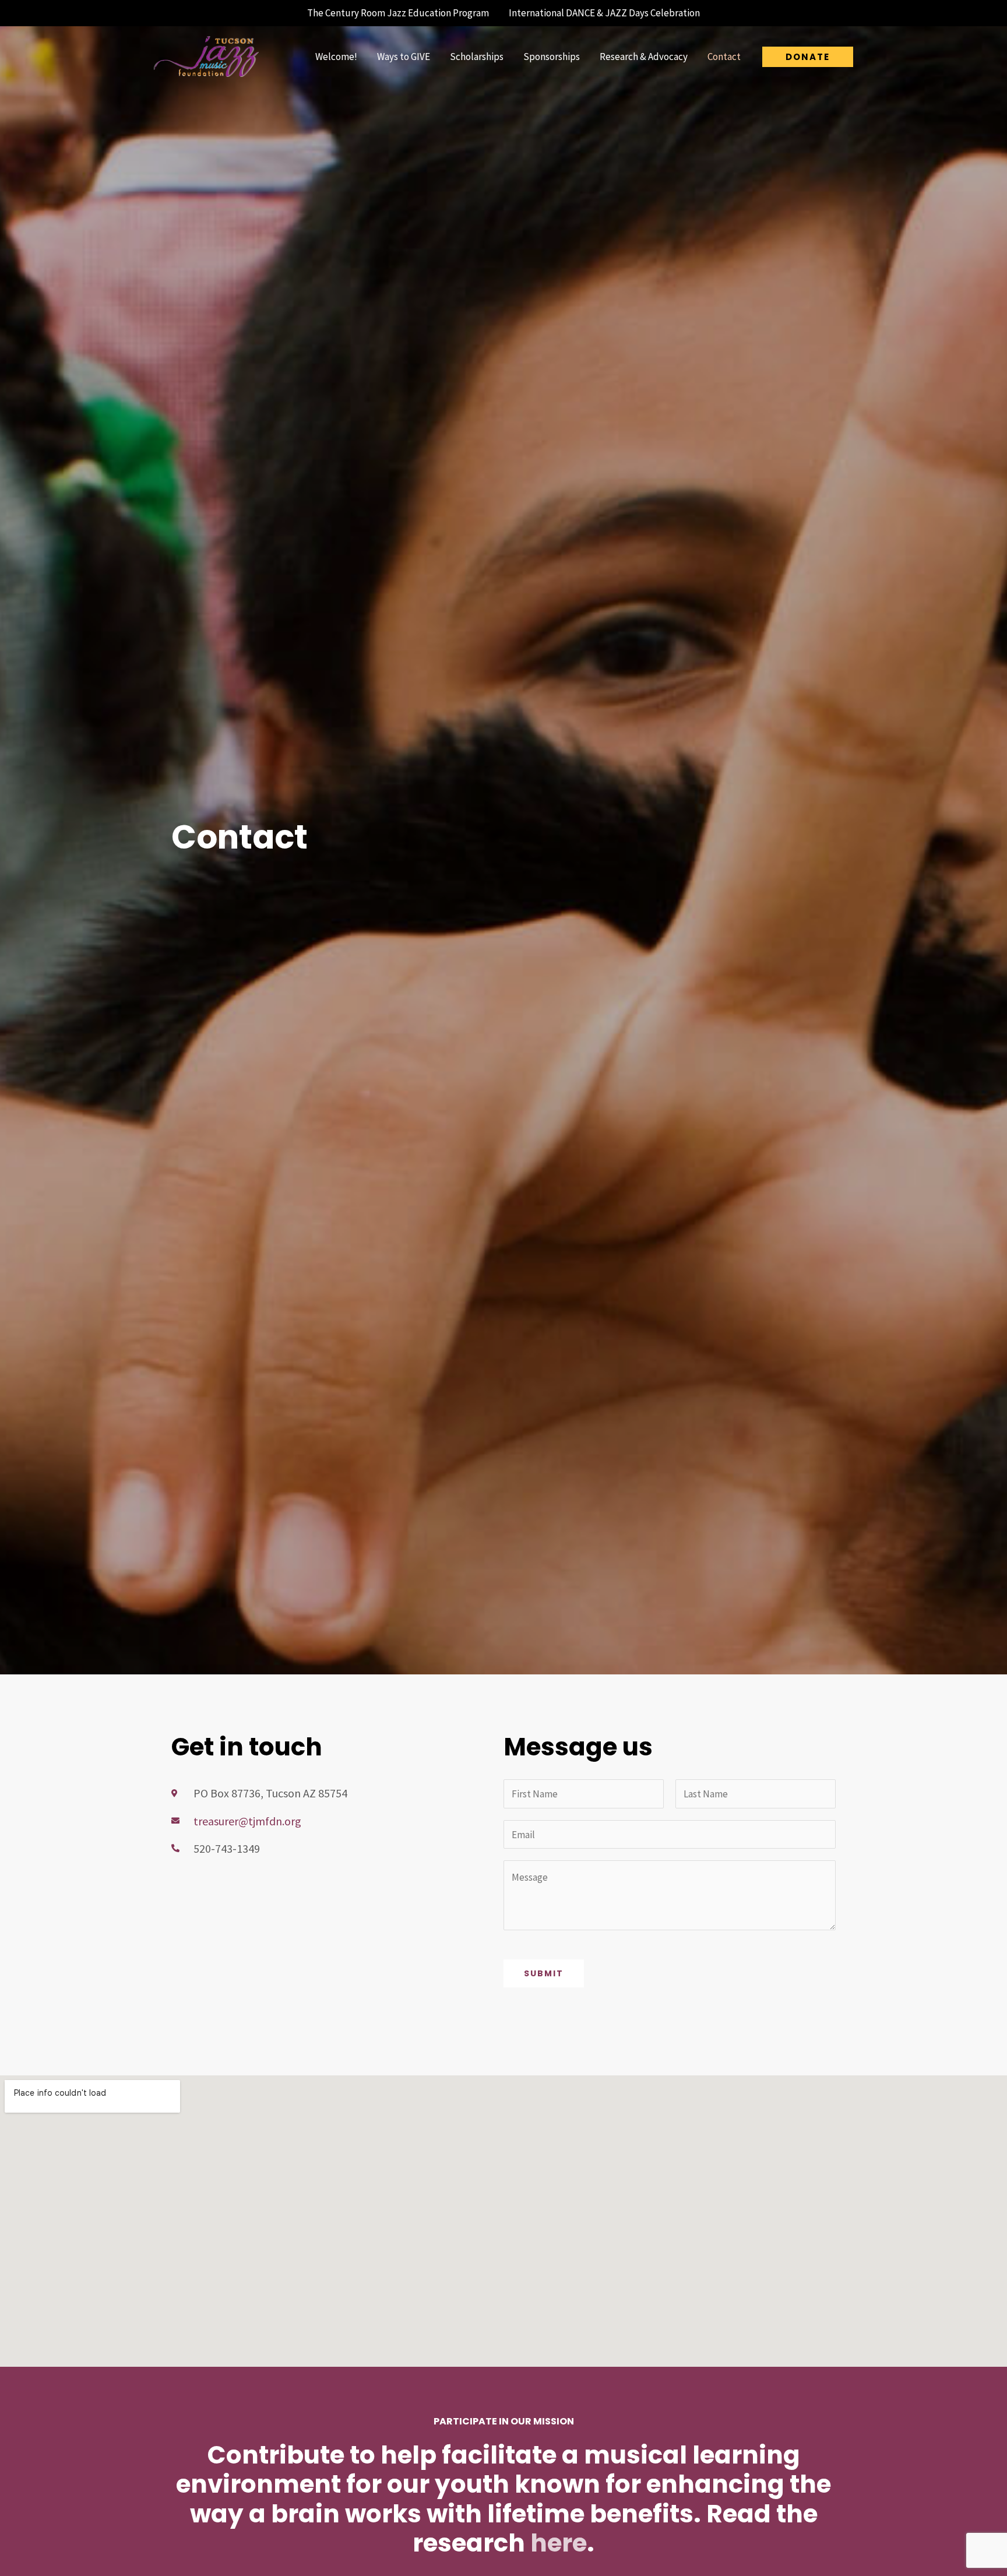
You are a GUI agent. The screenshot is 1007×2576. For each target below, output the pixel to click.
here (559, 2543)
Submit (544, 1973)
